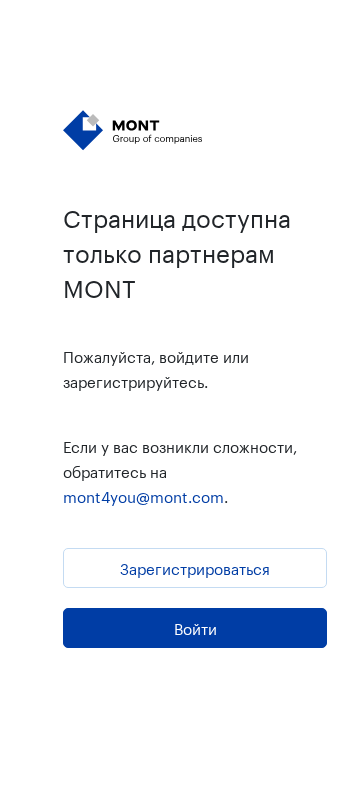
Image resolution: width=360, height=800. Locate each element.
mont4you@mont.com (143, 495)
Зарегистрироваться (195, 567)
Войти (195, 627)
